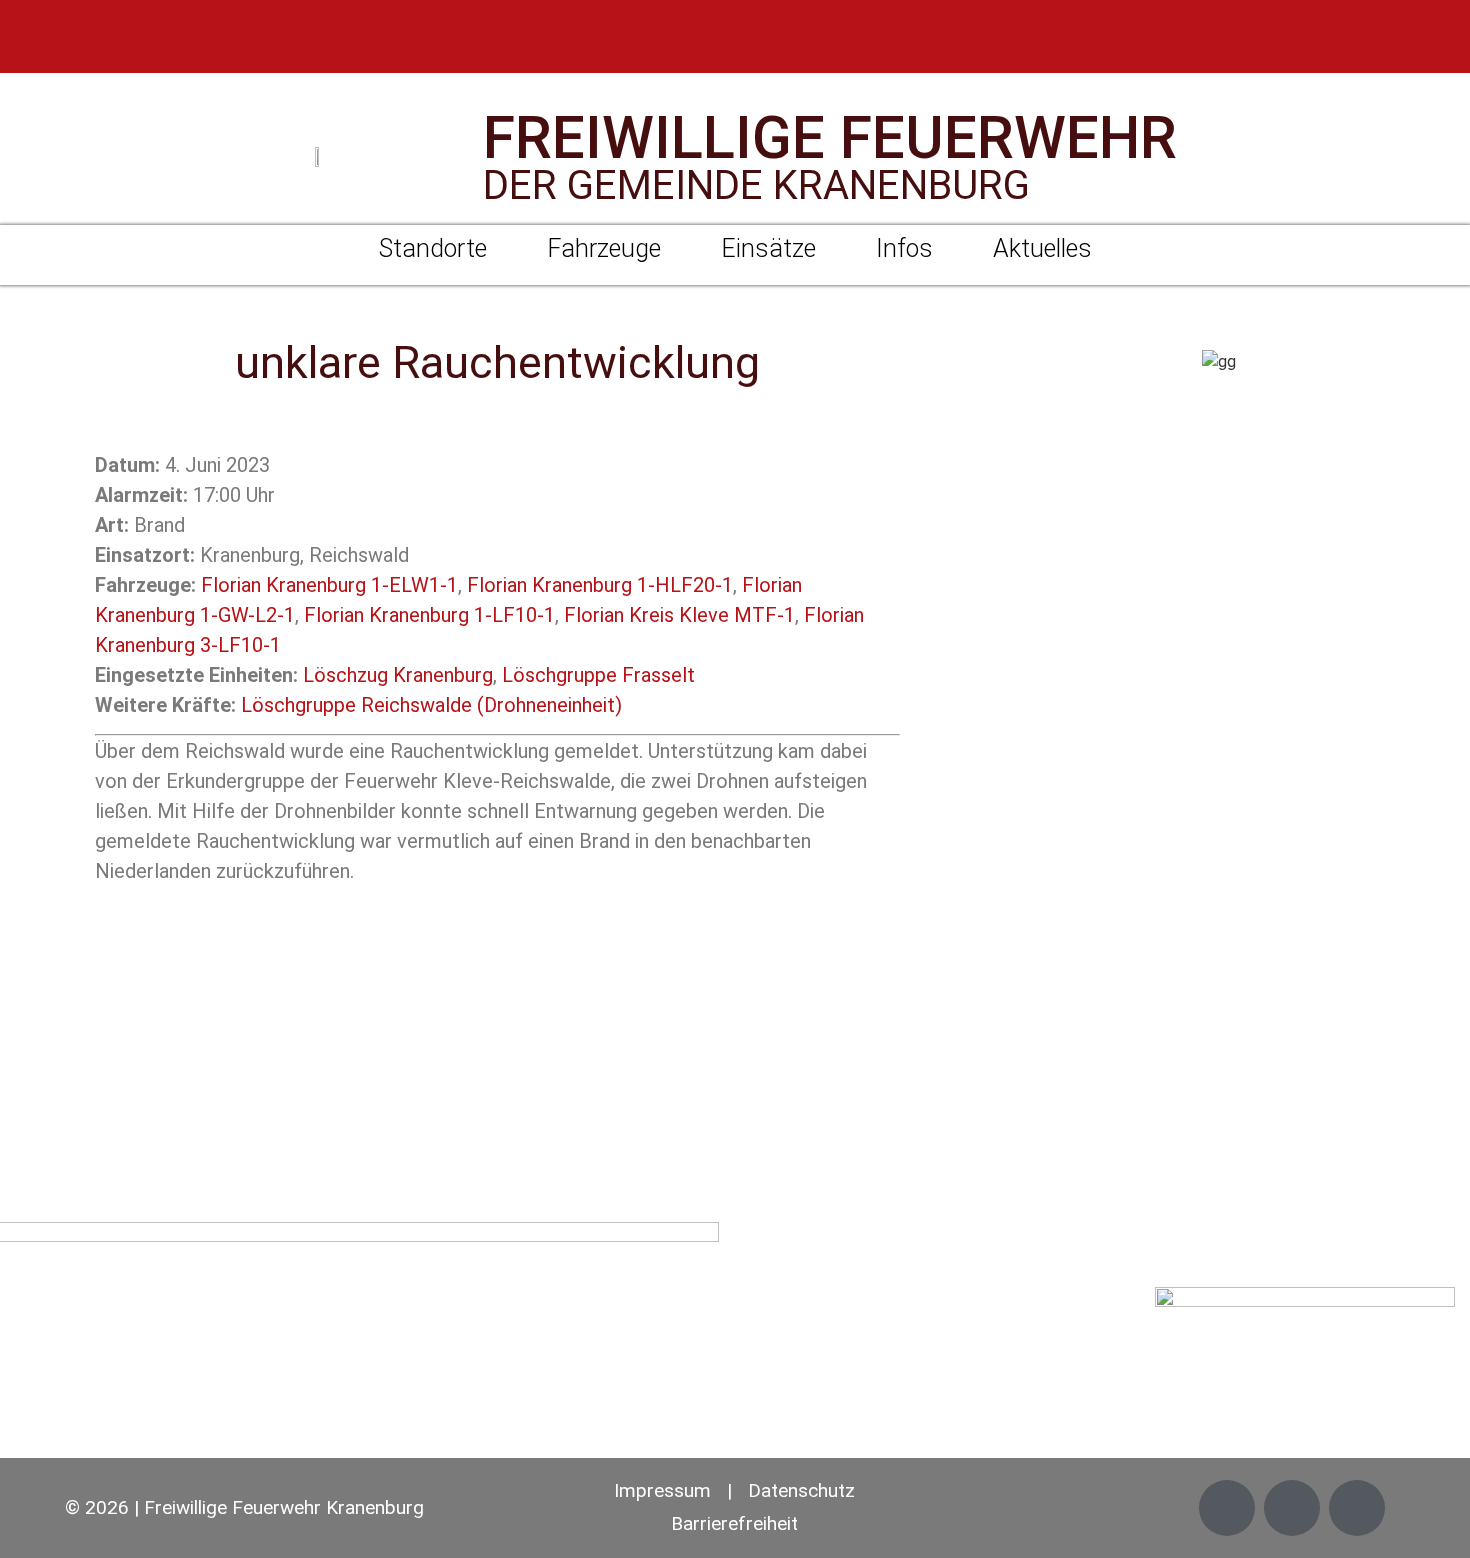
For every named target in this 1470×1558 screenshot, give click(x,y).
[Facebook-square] (1337, 46)
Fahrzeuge (604, 248)
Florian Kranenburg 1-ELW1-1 (329, 585)
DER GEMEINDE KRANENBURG (756, 185)
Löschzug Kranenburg (398, 675)
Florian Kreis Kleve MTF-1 (679, 615)
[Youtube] (1443, 46)
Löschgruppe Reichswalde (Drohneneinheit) (431, 705)
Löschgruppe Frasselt (598, 675)
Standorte (433, 248)
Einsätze (768, 248)
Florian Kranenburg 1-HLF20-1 (600, 585)
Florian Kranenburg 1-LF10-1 (429, 615)
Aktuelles (1042, 248)
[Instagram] (1390, 46)
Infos (904, 248)
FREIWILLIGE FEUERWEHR (830, 137)
